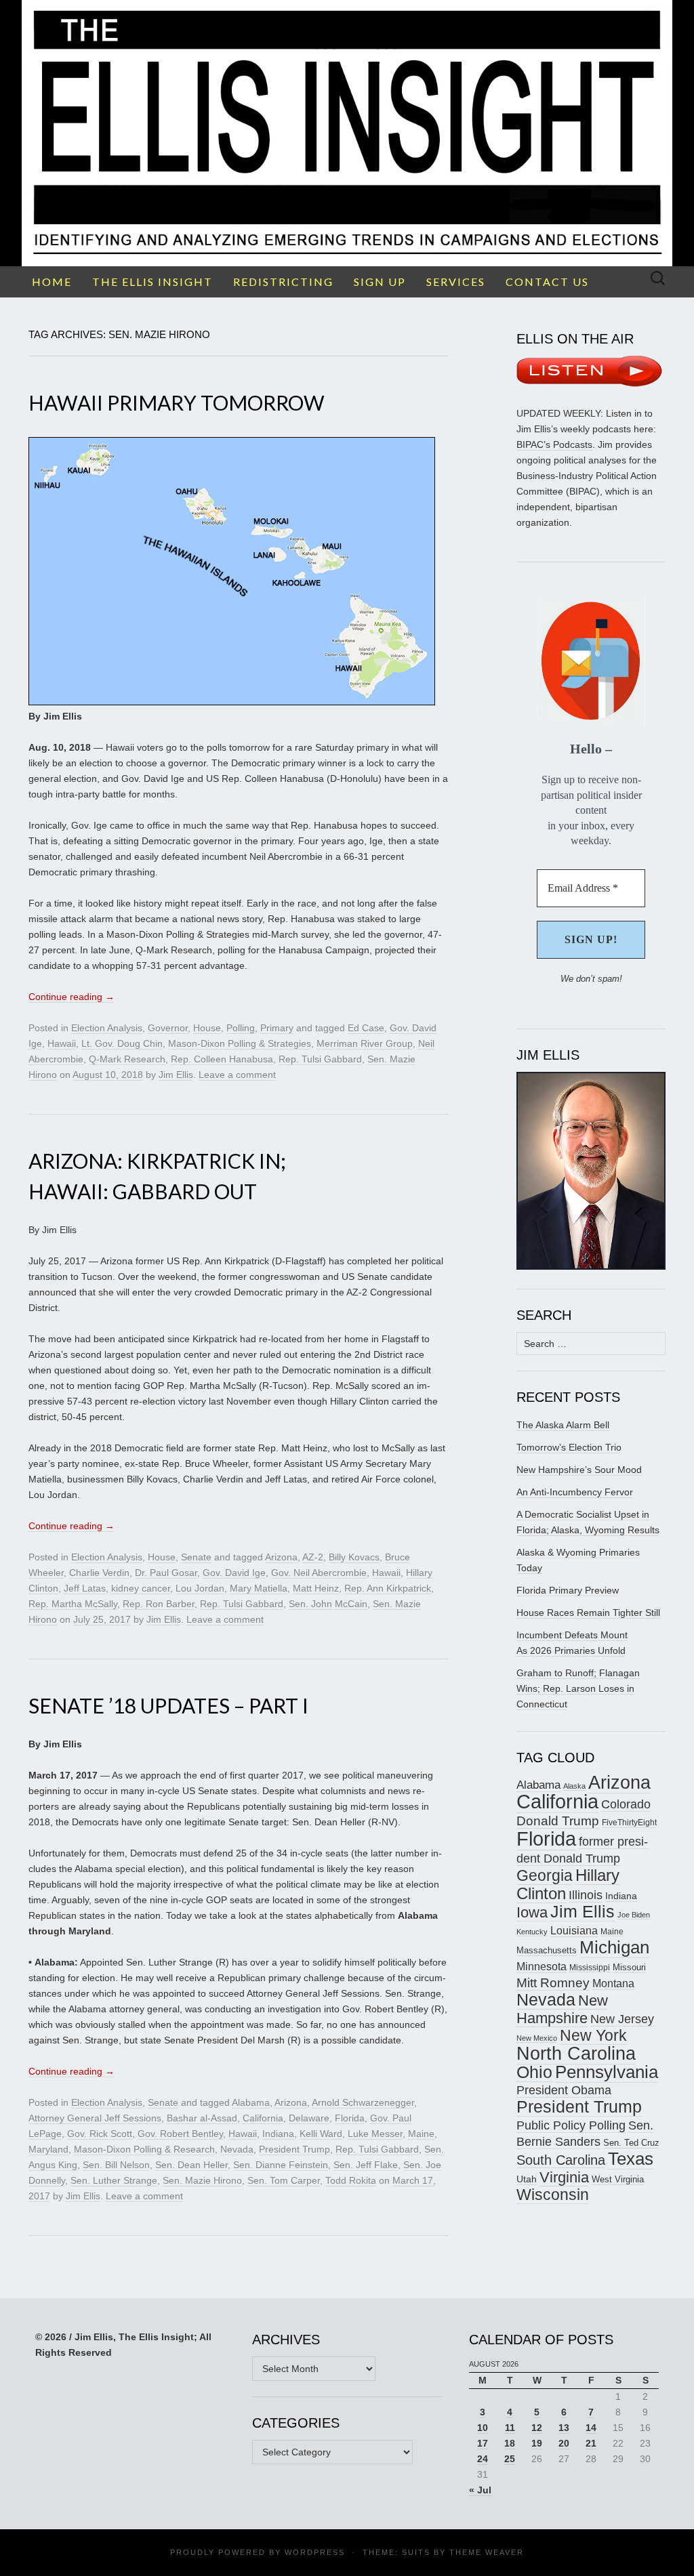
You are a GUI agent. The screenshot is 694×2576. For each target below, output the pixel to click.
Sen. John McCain (328, 1604)
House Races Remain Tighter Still (588, 1613)
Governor (168, 1028)
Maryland (48, 2149)
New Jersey (622, 2019)
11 (510, 2428)
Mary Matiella (259, 1588)
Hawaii (62, 1043)
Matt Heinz (316, 1588)
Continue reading (72, 997)
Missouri (629, 1967)
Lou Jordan (200, 1588)
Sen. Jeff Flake (366, 2165)
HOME (52, 282)
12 (537, 2428)
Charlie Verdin (99, 1573)
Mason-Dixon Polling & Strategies (240, 1043)
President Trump (294, 2149)
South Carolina (561, 2160)
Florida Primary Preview (568, 1590)
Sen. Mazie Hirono (202, 2180)
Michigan (614, 1947)
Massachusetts (547, 1951)
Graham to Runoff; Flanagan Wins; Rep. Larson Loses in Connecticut (578, 1688)
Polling (241, 1028)
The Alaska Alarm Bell (563, 1425)
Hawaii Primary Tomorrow (177, 402)
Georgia (545, 1875)
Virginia (564, 2177)
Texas (631, 2159)
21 (591, 2443)
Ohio (534, 2072)
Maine (421, 2134)
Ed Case (366, 1028)
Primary (277, 1028)
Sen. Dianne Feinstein (281, 2165)
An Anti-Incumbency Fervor (575, 1492)
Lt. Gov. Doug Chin (122, 1043)
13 (564, 2428)
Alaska (574, 1786)
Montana (613, 1983)
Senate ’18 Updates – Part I (168, 1705)
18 (510, 2443)
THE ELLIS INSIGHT (152, 282)
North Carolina (576, 2054)
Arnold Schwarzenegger (363, 2102)
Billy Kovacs (354, 1557)
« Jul (480, 2490)
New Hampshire (562, 2009)
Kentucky (532, 1932)
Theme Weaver (487, 2552)
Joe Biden (634, 1915)
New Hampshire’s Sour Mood (579, 1470)
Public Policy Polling (571, 2125)
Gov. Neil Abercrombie (319, 1573)
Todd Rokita (351, 2180)
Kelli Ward (321, 2134)
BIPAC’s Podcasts (554, 444)
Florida (350, 2118)
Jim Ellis (176, 1075)
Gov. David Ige (234, 1573)
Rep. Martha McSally (73, 1604)
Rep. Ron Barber (159, 1604)
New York (593, 2035)
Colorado (626, 1804)
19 (537, 2443)
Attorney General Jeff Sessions (95, 2118)
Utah (527, 2179)
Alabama (251, 2102)
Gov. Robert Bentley (180, 2134)
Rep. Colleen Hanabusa (222, 1059)
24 (483, 2459)
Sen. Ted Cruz (631, 2143)
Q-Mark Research (127, 1059)
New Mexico (537, 2038)
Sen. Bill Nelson (116, 2165)
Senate (196, 1557)
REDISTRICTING (283, 282)
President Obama (564, 2090)
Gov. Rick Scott (100, 2134)
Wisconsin (553, 2195)
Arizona (281, 1557)
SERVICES (456, 282)
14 (591, 2428)
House (207, 1028)
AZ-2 (313, 1557)
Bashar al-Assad (202, 2118)
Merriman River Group (365, 1043)
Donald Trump (558, 1821)
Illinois (586, 1895)
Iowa (532, 1912)
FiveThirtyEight (629, 1823)
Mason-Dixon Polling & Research (144, 2149)
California (263, 2118)
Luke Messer (375, 2134)
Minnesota (542, 1966)
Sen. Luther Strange (114, 2180)
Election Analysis (107, 1028)
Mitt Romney (553, 1983)
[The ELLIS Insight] (347, 133)
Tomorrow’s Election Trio (569, 1447)
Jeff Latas (85, 1588)
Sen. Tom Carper (284, 2180)
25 (510, 2459)
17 (483, 2443)
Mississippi (590, 1967)
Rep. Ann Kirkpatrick (388, 1588)
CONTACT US (547, 282)
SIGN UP (380, 282)
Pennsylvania (607, 2072)
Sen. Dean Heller (191, 2165)
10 (483, 2428)
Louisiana (574, 1931)
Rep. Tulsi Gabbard (320, 1059)
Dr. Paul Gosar (166, 1573)
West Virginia (618, 2179)
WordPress (315, 2552)
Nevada (237, 2149)
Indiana (278, 2134)
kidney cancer (141, 1588)
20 (564, 2443)
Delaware (309, 2118)
